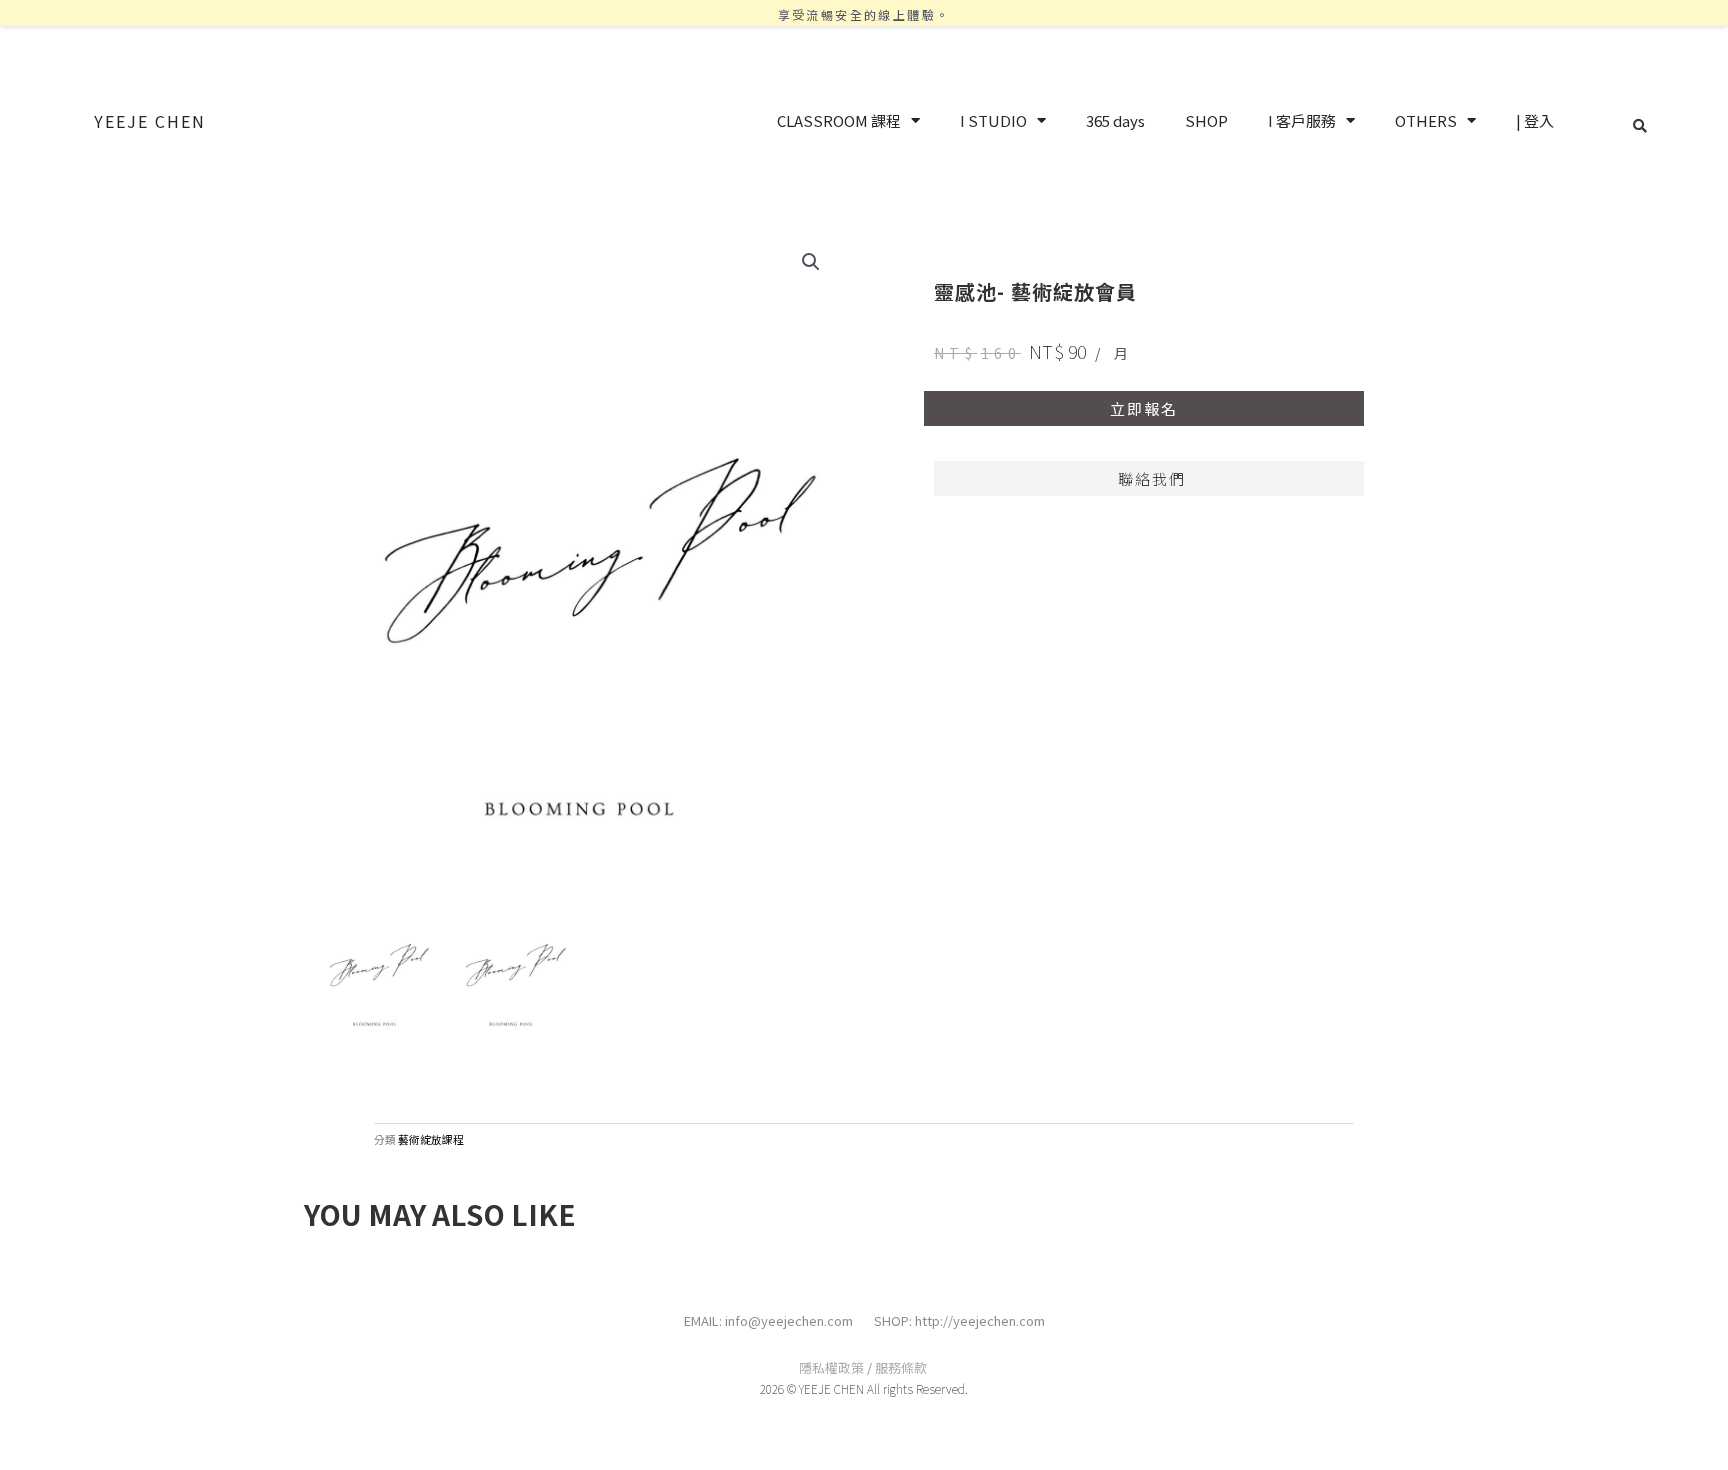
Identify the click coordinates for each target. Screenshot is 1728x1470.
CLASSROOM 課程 (839, 120)
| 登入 (1535, 120)
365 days (1115, 120)
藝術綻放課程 (431, 1139)
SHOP (1206, 120)
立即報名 (1144, 408)
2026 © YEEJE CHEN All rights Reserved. (864, 1388)
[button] (1640, 126)
